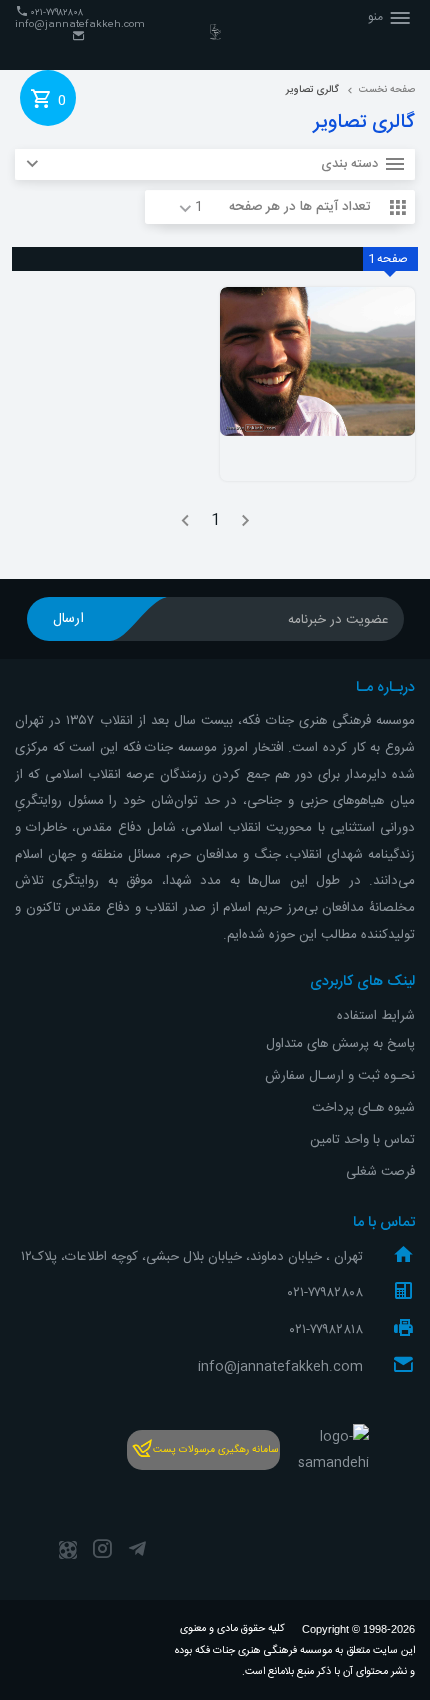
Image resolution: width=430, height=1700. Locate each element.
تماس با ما (384, 1223)
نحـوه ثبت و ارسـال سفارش (340, 1076)
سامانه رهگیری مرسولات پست (215, 1450)
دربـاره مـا (385, 688)
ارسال (68, 619)
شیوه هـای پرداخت (363, 1108)
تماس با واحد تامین (362, 1140)
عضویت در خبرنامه (338, 620)
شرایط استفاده (376, 1016)
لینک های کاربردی (362, 982)
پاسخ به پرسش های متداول (340, 1044)
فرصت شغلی (380, 1172)
